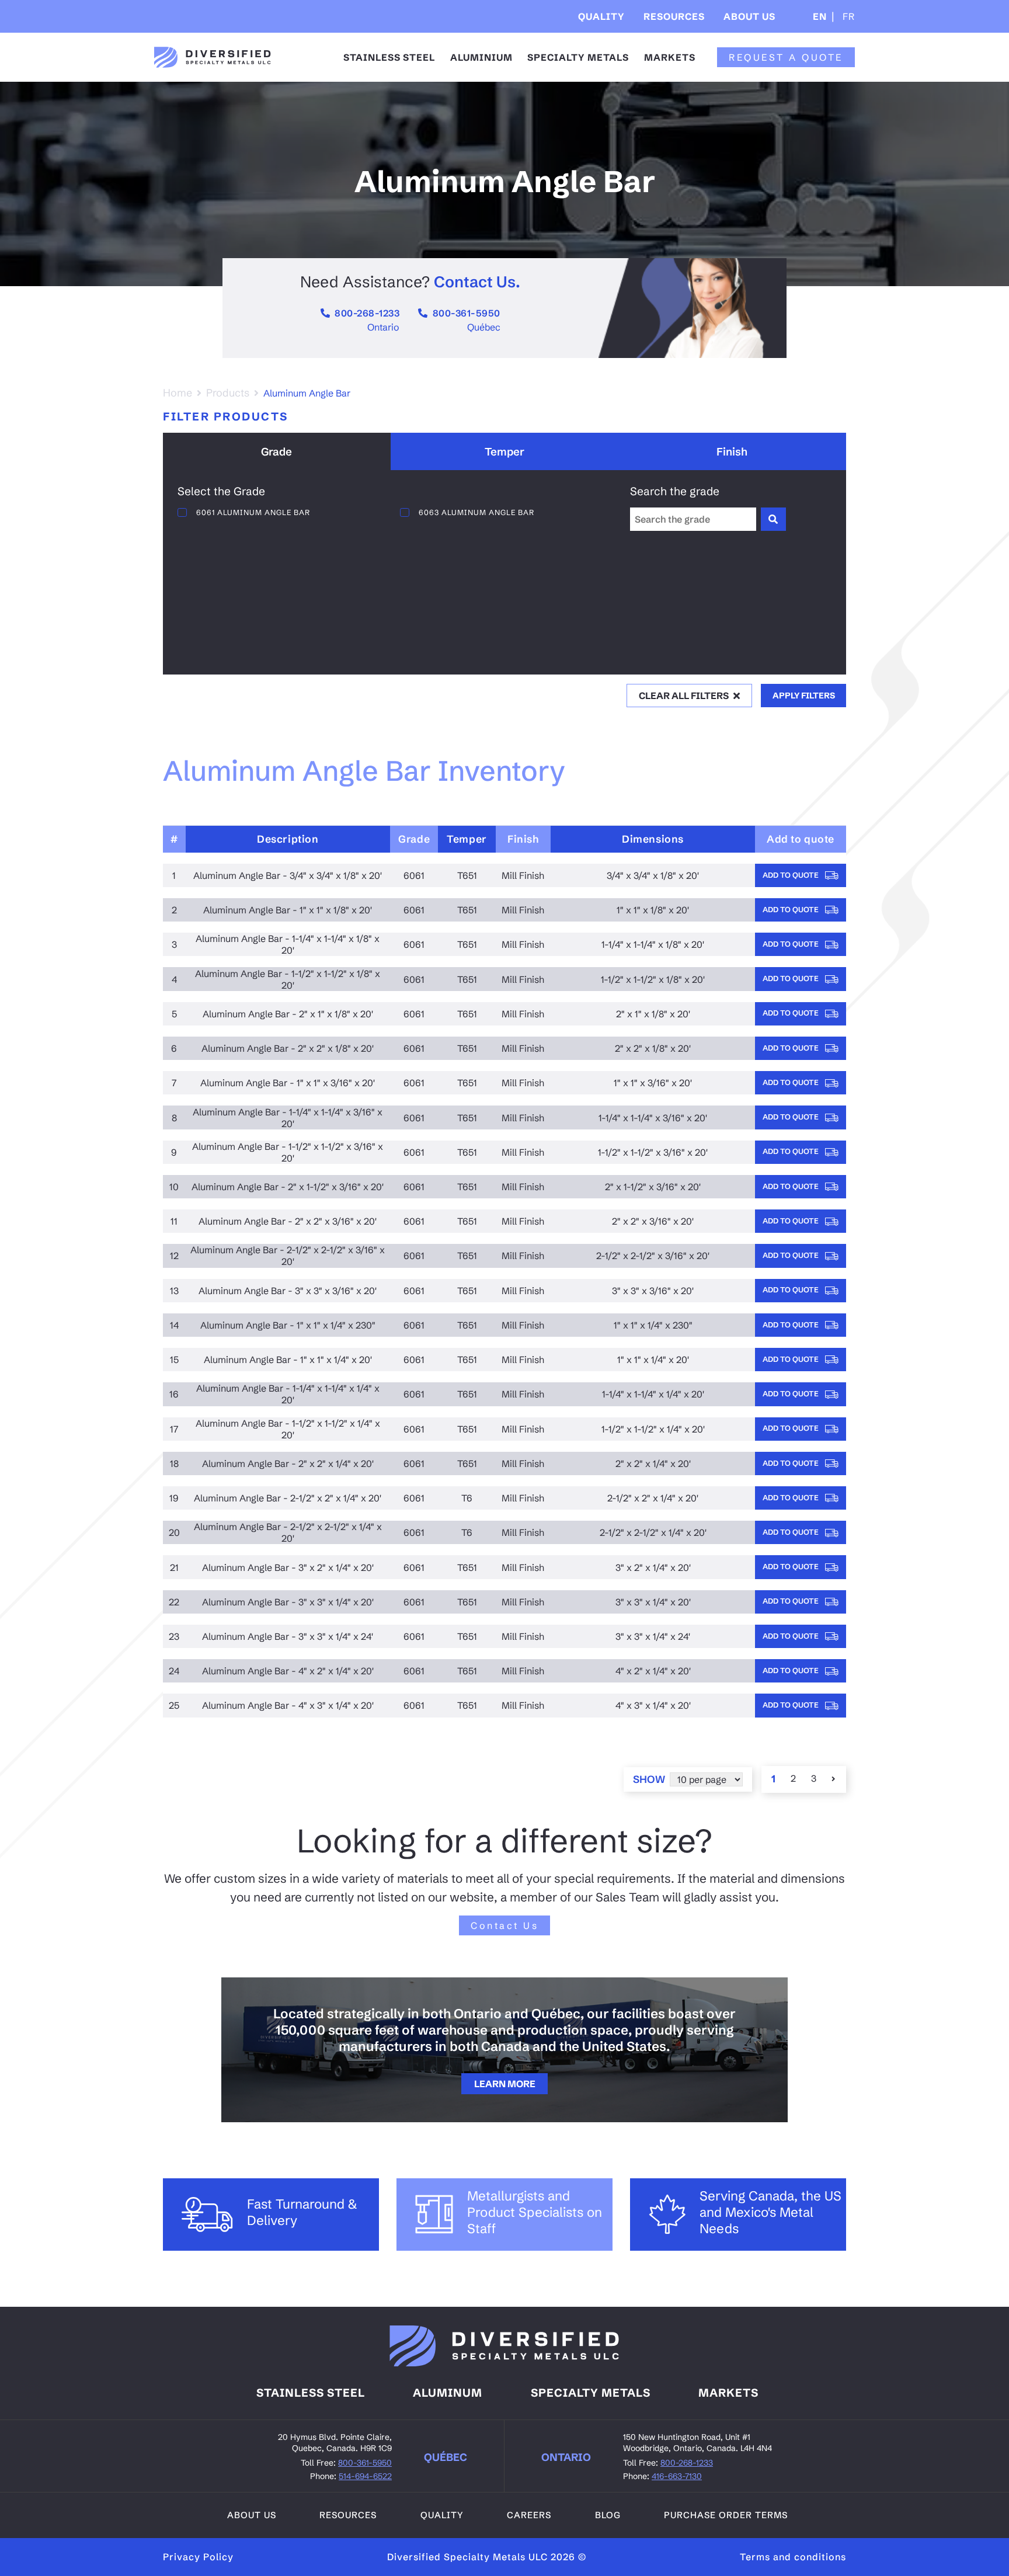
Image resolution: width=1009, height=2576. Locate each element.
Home (178, 393)
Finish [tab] (732, 452)
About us (252, 2515)
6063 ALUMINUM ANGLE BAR (476, 512)
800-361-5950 (467, 313)
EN (820, 16)
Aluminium (481, 57)
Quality (601, 16)
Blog (608, 2515)
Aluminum (448, 2393)
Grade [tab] (276, 452)
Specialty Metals (578, 57)
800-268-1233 (367, 313)
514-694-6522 (365, 2476)
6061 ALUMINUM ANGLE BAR (253, 512)
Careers (529, 2515)
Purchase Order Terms (726, 2515)
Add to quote (791, 875)
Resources (674, 16)
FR (847, 16)
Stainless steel (311, 2393)
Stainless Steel (389, 57)
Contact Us (505, 1925)
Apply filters (804, 696)
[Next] (834, 1779)
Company (757, 52)
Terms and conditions (793, 2557)
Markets (670, 57)
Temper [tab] (505, 452)
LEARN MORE (505, 2084)
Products (228, 393)
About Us (749, 16)
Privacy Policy (198, 2557)
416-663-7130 (677, 2476)
